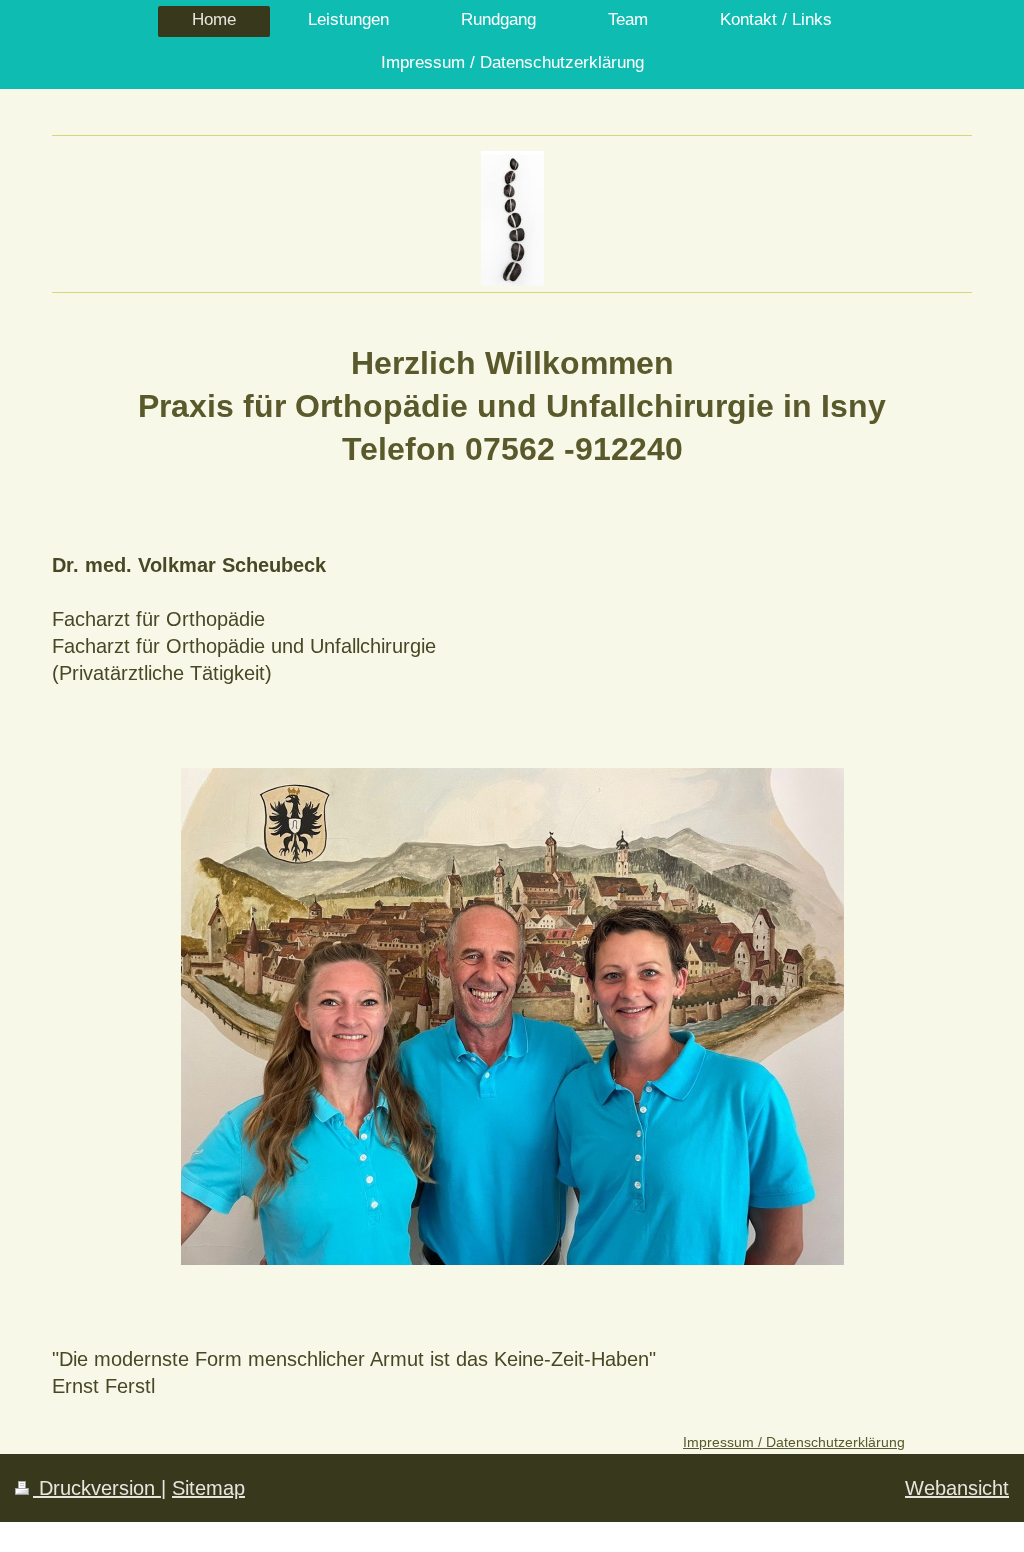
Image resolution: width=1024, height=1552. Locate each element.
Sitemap (208, 1488)
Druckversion (97, 1488)
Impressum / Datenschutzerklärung (794, 1442)
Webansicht (957, 1488)
